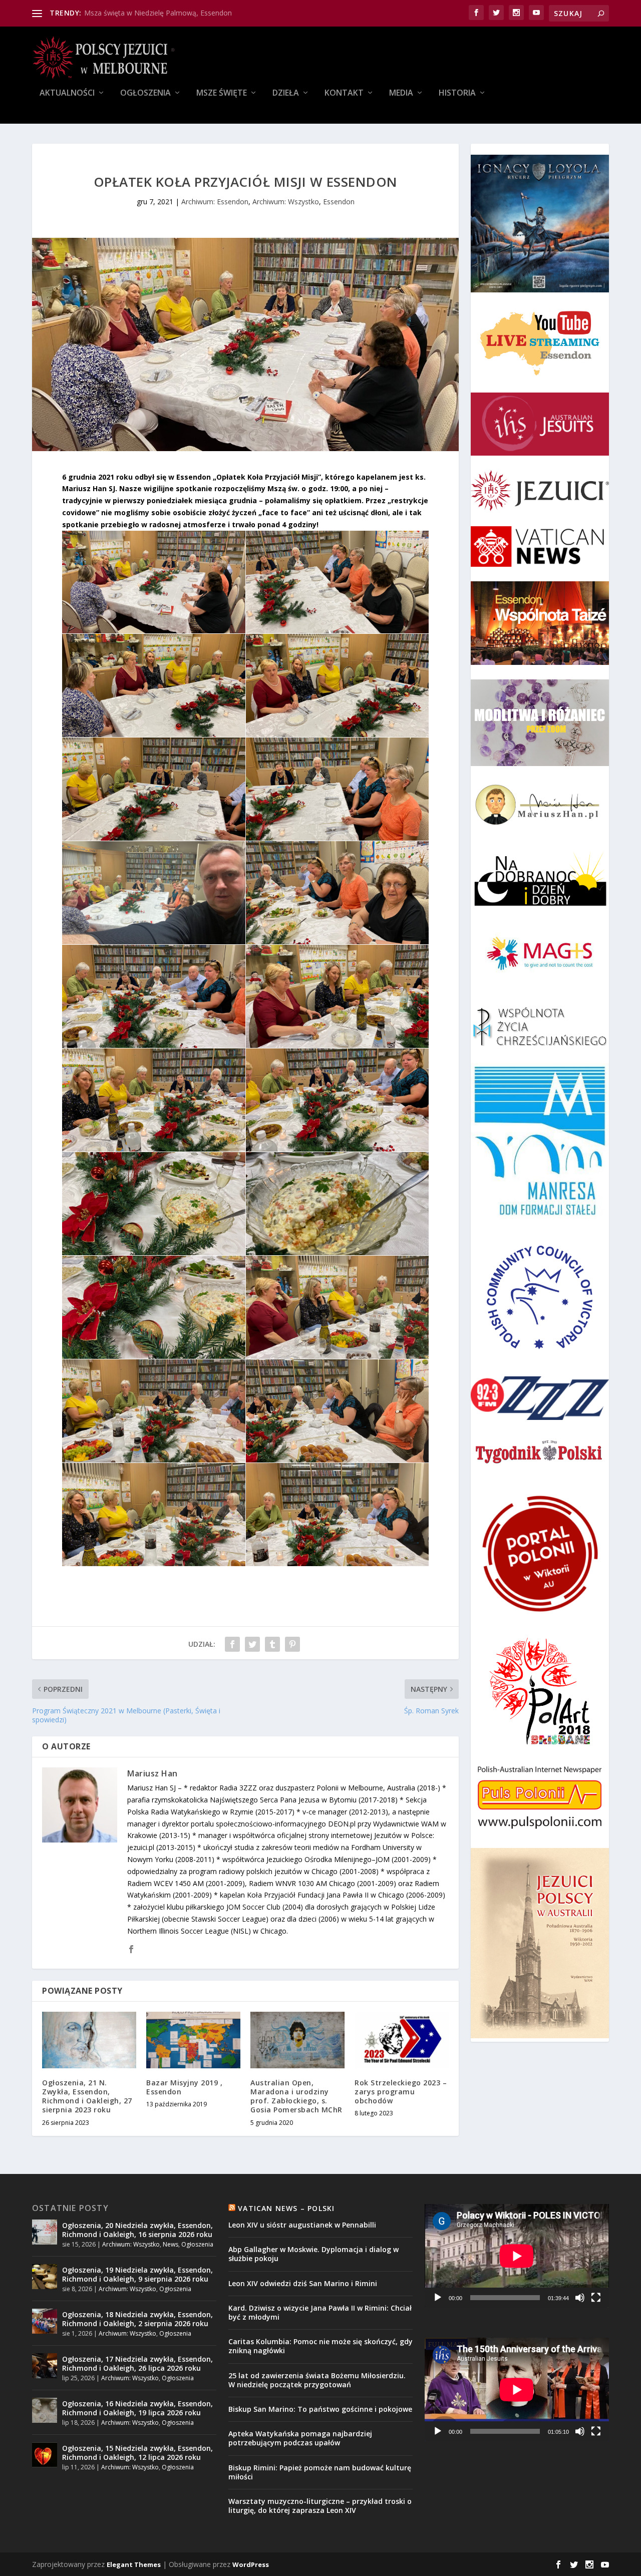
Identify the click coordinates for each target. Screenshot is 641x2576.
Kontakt (344, 93)
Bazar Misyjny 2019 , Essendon (184, 2087)
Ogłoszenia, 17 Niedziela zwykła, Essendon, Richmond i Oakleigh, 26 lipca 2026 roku (137, 2363)
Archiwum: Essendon (215, 202)
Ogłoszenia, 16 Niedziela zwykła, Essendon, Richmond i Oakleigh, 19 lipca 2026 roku (137, 2408)
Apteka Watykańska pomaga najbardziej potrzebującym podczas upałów (300, 2438)
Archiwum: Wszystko (286, 202)
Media (401, 93)
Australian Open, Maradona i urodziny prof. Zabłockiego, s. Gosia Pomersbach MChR (296, 2096)
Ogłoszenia (145, 93)
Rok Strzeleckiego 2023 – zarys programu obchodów (401, 2092)
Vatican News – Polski (286, 2208)
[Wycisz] (580, 2298)
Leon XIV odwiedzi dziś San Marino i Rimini (303, 2283)
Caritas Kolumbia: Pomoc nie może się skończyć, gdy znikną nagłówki (320, 2346)
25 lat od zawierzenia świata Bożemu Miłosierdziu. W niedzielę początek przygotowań (317, 2380)
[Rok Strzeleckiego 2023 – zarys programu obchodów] (402, 2040)
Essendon (339, 202)
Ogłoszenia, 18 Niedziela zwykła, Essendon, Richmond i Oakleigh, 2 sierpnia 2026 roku (137, 2319)
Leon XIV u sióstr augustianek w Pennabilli (302, 2225)
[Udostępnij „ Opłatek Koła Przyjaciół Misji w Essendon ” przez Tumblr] (272, 1644)
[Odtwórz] (438, 2298)
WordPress (251, 2564)
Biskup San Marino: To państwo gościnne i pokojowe (320, 2409)
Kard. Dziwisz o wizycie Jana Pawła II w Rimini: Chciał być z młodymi (320, 2312)
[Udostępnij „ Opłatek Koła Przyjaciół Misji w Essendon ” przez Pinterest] (292, 1644)
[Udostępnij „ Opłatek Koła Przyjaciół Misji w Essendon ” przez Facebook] (232, 1644)
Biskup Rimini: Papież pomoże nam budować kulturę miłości (320, 2472)
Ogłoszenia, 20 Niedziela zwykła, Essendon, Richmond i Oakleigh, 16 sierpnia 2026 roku (137, 2230)
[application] (517, 2256)
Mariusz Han (152, 1773)
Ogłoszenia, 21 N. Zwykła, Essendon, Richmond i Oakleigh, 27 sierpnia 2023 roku (87, 2096)
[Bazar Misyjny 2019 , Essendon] (193, 2040)
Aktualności (67, 93)
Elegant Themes (134, 2564)
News (171, 2244)
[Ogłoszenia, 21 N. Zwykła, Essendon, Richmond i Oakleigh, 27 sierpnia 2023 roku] (89, 2040)
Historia (457, 93)
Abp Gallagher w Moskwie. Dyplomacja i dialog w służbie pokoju (313, 2254)
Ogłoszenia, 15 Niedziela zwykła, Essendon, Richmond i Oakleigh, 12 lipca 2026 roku (137, 2453)
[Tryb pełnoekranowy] (596, 2298)
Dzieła (286, 93)
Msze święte (222, 93)
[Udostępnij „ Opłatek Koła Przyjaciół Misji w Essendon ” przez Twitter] (252, 1644)
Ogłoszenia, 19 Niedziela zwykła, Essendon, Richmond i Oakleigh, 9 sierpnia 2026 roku (137, 2274)
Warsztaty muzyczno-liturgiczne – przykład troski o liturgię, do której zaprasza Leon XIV (320, 2506)
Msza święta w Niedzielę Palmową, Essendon (158, 13)
